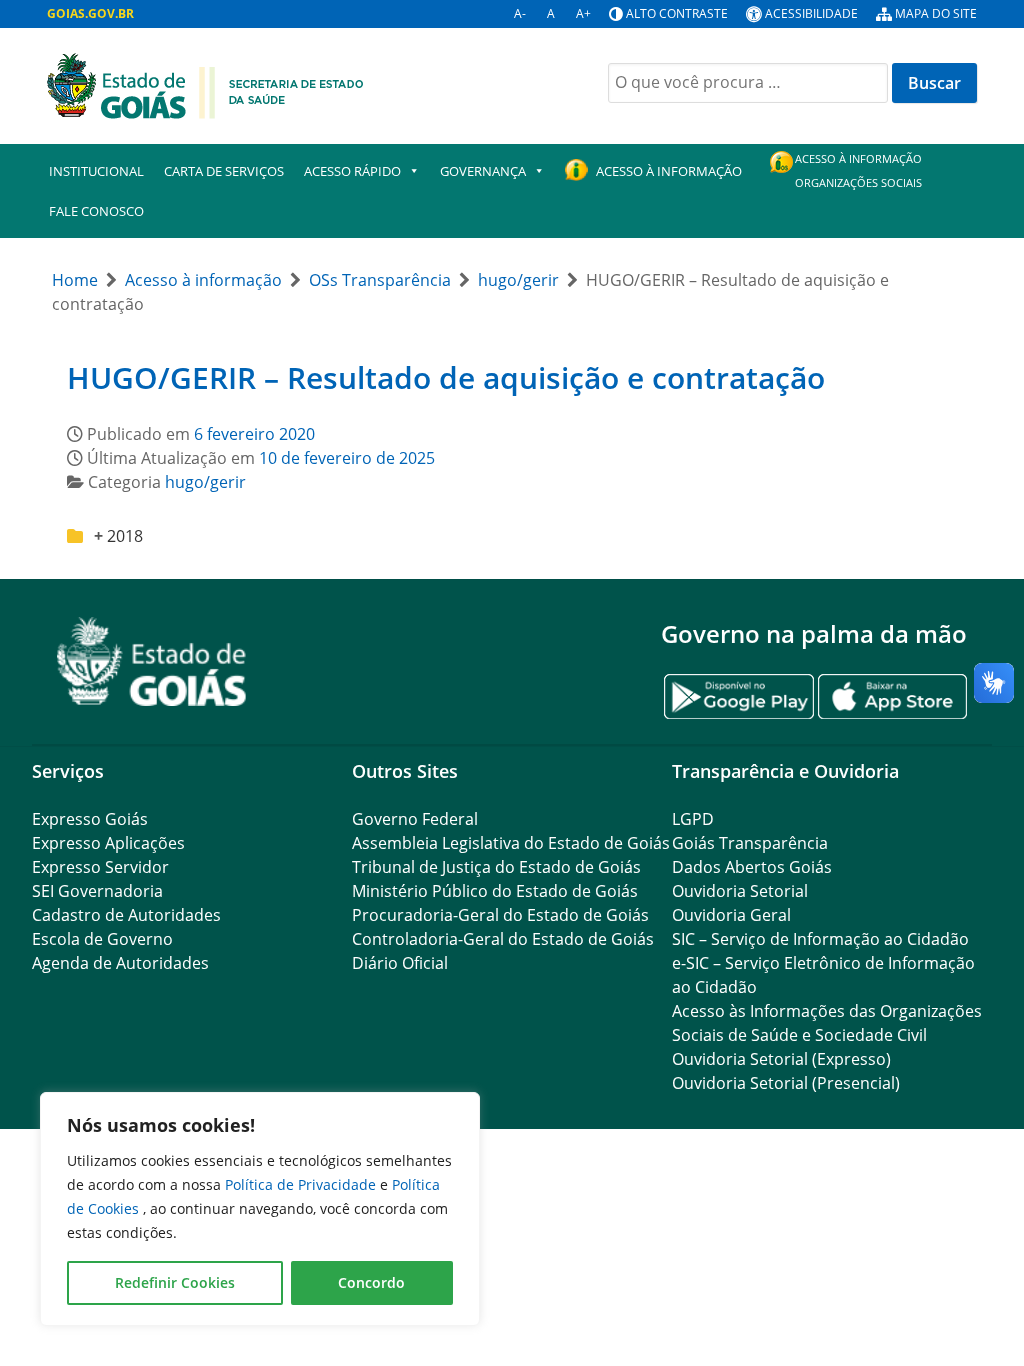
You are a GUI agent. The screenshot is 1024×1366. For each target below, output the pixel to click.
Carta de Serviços (224, 171)
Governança (483, 171)
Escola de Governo (102, 939)
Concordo (371, 1282)
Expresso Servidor (100, 867)
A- (520, 13)
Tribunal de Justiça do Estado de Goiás (496, 867)
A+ (583, 13)
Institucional (96, 171)
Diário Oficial (400, 963)
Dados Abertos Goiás (752, 867)
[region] (260, 1209)
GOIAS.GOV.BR (90, 13)
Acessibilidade (811, 13)
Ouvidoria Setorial (740, 891)
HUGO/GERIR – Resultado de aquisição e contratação (446, 377)
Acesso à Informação (669, 171)
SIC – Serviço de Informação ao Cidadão (820, 939)
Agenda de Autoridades (120, 963)
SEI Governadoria (97, 891)
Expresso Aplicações (108, 843)
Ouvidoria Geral (731, 915)
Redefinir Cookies (175, 1282)
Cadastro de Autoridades (126, 915)
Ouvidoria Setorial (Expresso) (781, 1059)
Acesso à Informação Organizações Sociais (858, 170)
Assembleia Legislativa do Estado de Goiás (511, 843)
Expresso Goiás (90, 819)
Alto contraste (677, 13)
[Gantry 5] (152, 661)
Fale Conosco (96, 211)
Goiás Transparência (750, 843)
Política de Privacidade (302, 1184)
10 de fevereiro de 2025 (347, 458)
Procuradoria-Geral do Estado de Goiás (500, 915)
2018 (125, 536)
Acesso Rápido (352, 171)
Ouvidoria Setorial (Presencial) (786, 1083)
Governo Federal (415, 819)
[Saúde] (205, 84)
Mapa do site (936, 13)
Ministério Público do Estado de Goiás (495, 891)
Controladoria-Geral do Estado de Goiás (503, 939)
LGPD (693, 819)
